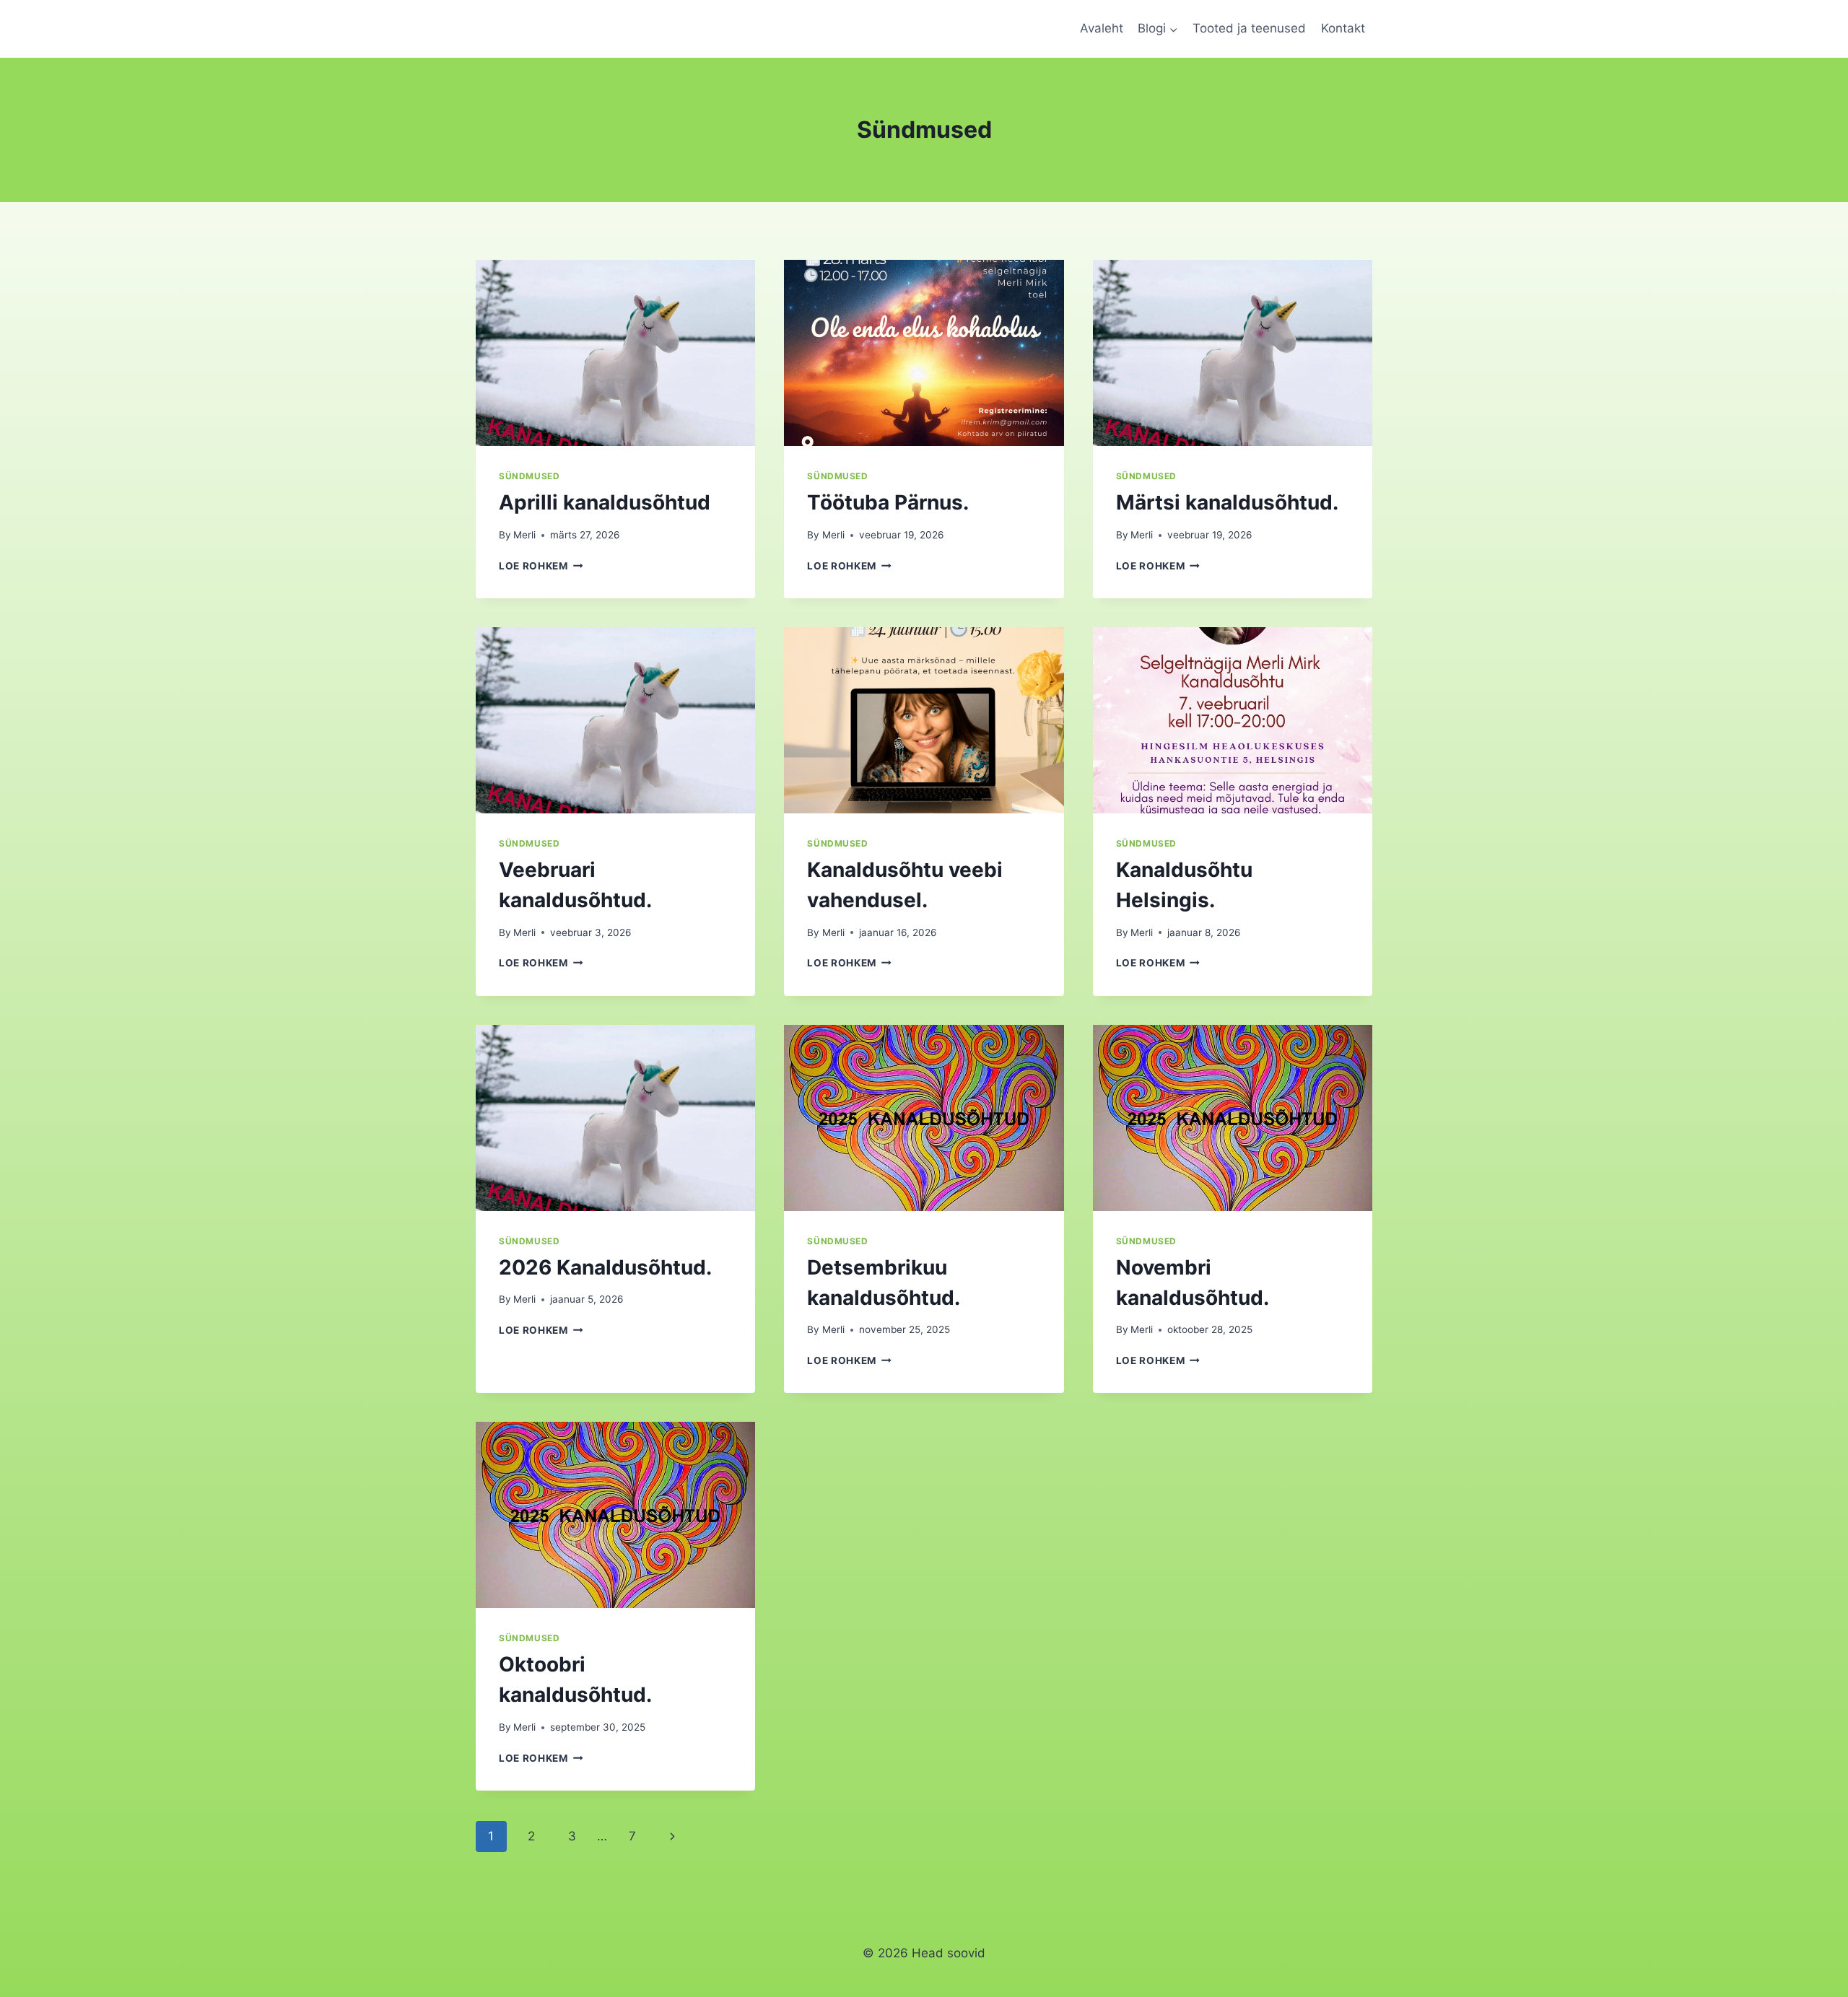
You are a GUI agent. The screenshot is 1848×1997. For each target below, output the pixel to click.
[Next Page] (673, 1836)
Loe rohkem (541, 566)
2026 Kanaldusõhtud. (605, 1267)
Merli (524, 535)
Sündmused (529, 476)
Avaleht (1102, 28)
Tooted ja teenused (1249, 28)
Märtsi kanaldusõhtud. (1227, 502)
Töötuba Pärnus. (888, 502)
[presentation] (615, 353)
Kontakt (1343, 28)
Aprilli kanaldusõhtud (605, 502)
